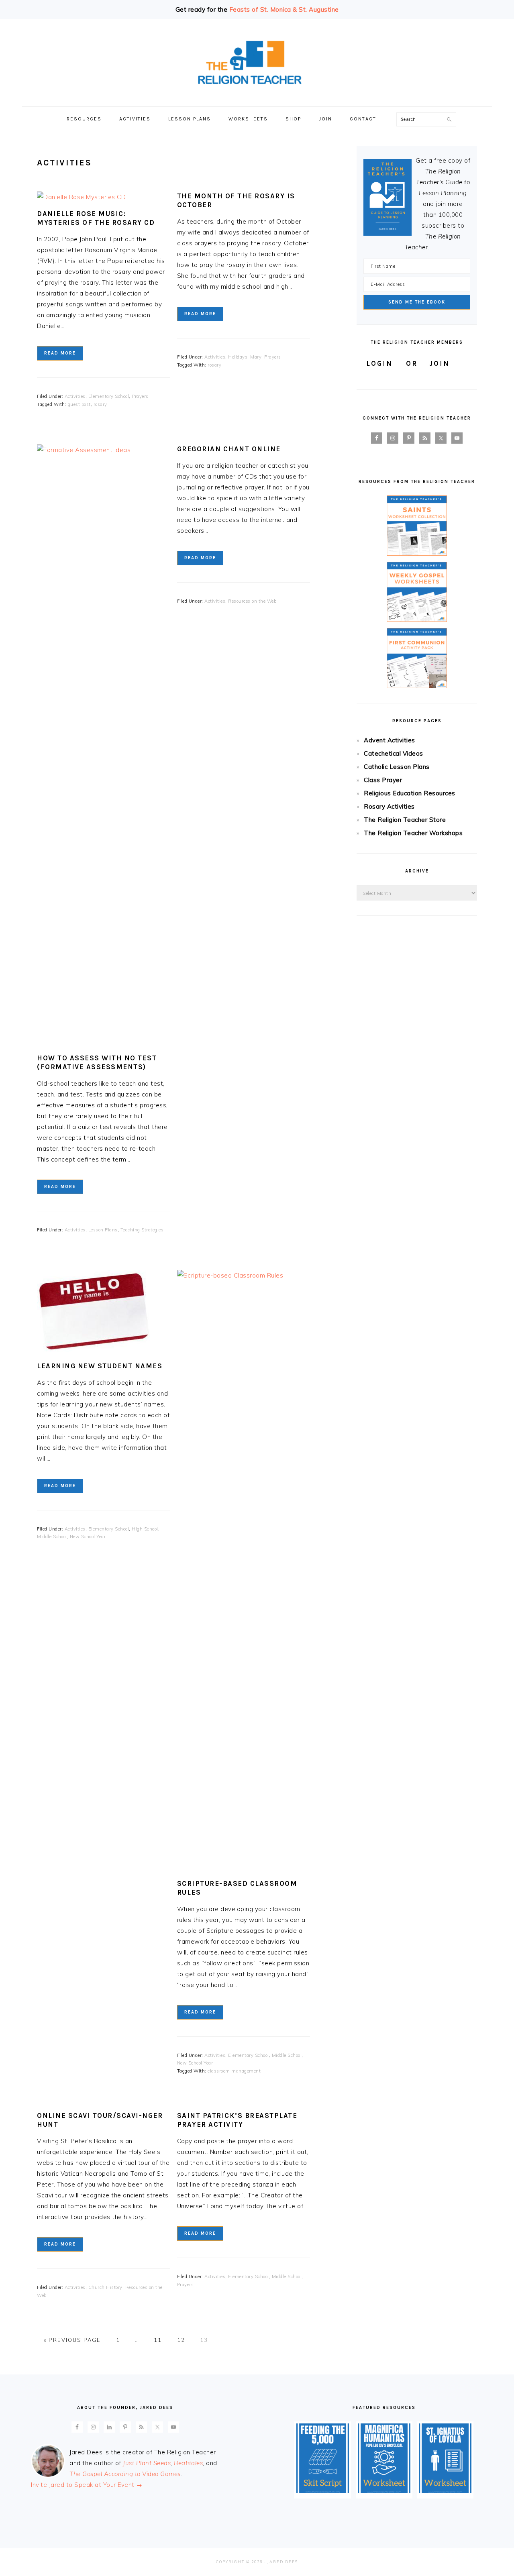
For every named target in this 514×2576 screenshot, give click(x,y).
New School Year (88, 1537)
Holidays (238, 357)
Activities (75, 396)
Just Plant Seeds (147, 2463)
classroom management (234, 2071)
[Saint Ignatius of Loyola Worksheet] (445, 2491)
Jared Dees (283, 2562)
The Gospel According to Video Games (125, 2474)
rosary (100, 404)
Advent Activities (390, 740)
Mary (256, 357)
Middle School (52, 1537)
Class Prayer (383, 780)
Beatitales (188, 2463)
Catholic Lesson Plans (397, 767)
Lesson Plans (103, 1230)
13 (204, 2340)
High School (145, 1529)
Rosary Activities (389, 806)
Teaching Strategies (142, 1230)
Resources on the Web (252, 601)
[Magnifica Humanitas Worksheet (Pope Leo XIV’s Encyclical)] (384, 2491)
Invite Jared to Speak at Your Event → (87, 2485)
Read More (60, 353)
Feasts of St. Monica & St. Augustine (284, 9)
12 (181, 2340)
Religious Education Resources (410, 793)
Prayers (140, 396)
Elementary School (109, 396)
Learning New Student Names (100, 1366)
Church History (105, 2287)
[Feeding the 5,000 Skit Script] (323, 2491)
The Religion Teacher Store (405, 820)
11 (158, 2340)
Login (379, 363)
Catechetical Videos (394, 753)
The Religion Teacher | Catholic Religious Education (257, 63)
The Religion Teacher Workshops (413, 833)
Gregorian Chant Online (229, 449)
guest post (79, 404)
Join (440, 363)
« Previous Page (72, 2340)
